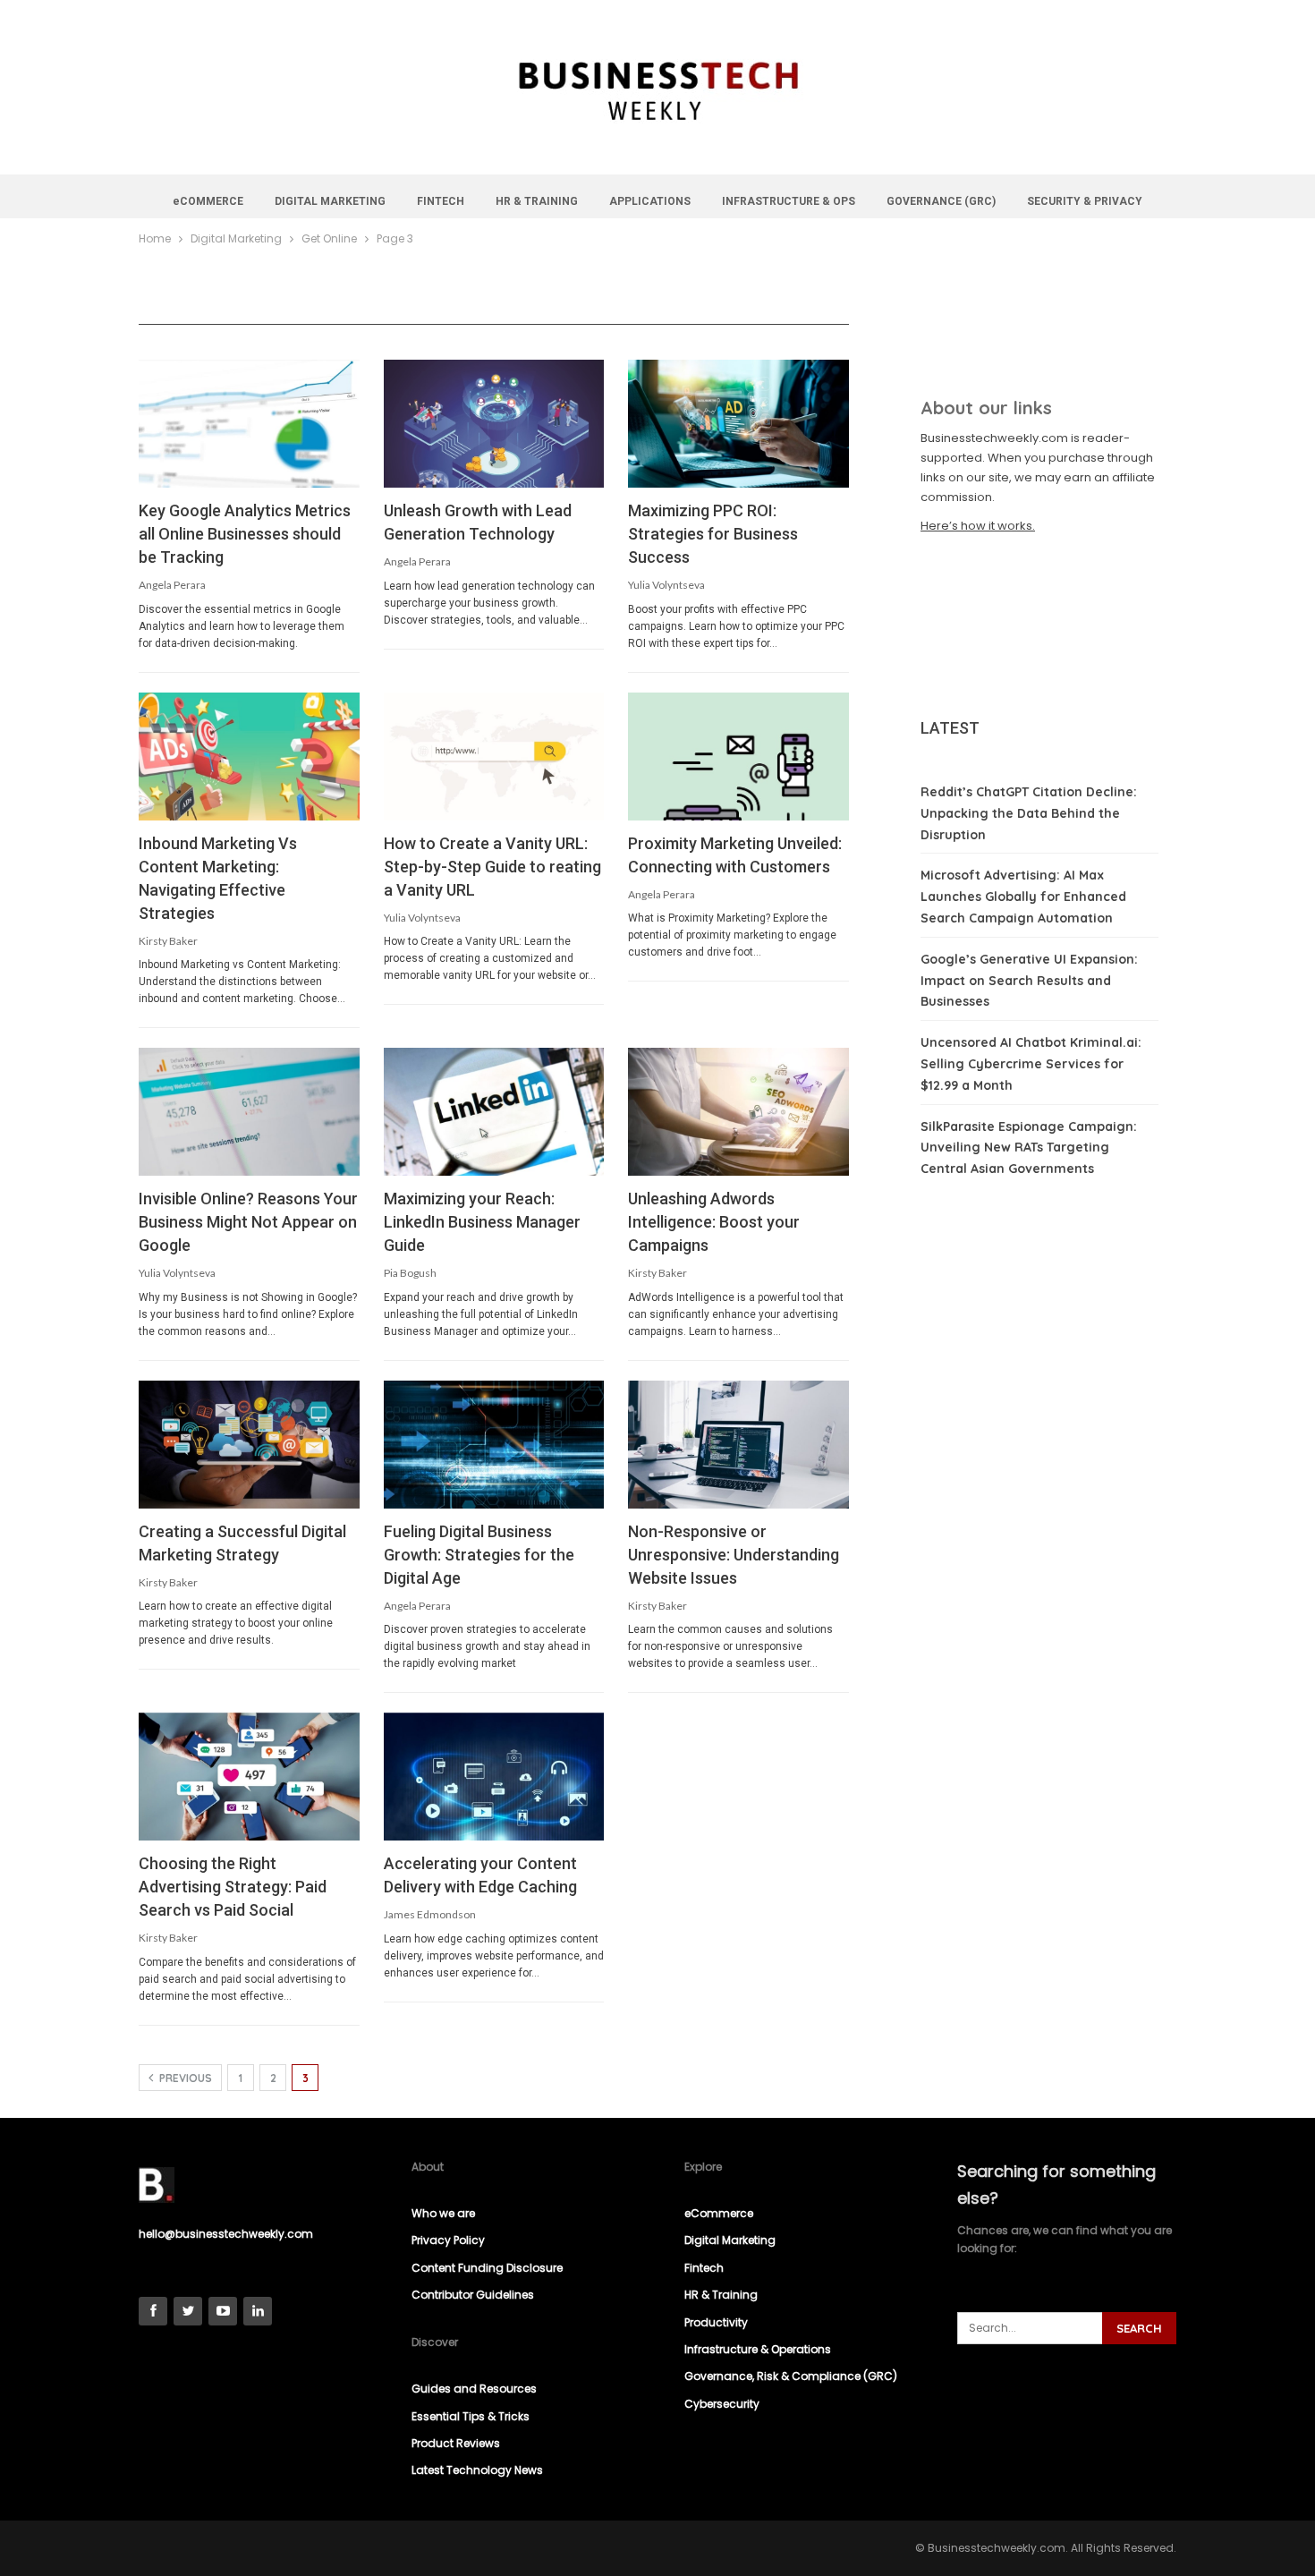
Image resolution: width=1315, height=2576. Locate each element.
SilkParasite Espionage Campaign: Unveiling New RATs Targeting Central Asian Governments (1029, 1148)
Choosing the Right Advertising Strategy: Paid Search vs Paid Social (233, 1887)
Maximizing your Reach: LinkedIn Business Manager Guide (482, 1222)
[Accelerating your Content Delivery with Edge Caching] (494, 1777)
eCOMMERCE (208, 201)
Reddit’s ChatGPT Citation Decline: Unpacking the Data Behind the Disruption (1029, 813)
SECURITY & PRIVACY (1085, 201)
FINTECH (441, 201)
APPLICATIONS (650, 201)
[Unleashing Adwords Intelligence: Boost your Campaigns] (738, 1112)
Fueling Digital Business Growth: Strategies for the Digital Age (479, 1555)
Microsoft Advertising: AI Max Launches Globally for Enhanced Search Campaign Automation (1023, 897)
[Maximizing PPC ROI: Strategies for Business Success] (738, 424)
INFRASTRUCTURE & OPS (789, 201)
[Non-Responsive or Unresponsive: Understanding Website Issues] (738, 1445)
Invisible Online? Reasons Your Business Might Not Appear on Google (248, 1222)
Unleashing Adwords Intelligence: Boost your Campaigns (714, 1222)
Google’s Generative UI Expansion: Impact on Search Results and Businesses (1029, 981)
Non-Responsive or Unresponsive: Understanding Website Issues (734, 1555)
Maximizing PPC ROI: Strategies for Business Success (713, 534)
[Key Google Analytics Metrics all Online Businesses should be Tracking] (249, 424)
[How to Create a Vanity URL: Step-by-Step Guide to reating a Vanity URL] (494, 757)
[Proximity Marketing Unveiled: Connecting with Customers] (738, 757)
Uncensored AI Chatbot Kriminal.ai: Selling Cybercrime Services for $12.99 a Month (1031, 1064)
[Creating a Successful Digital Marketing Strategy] (249, 1445)
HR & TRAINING (537, 201)
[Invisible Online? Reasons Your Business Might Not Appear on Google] (249, 1112)
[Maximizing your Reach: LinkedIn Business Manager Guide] (494, 1112)
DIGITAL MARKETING (330, 201)
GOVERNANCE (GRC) (941, 201)
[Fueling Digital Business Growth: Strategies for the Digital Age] (494, 1445)
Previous (184, 2078)
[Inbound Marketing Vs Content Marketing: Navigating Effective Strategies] (249, 757)
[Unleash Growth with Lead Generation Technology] (494, 424)
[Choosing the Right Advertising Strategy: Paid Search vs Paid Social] (249, 1777)
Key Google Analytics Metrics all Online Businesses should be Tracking (245, 534)
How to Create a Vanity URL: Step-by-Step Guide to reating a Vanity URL (492, 867)
